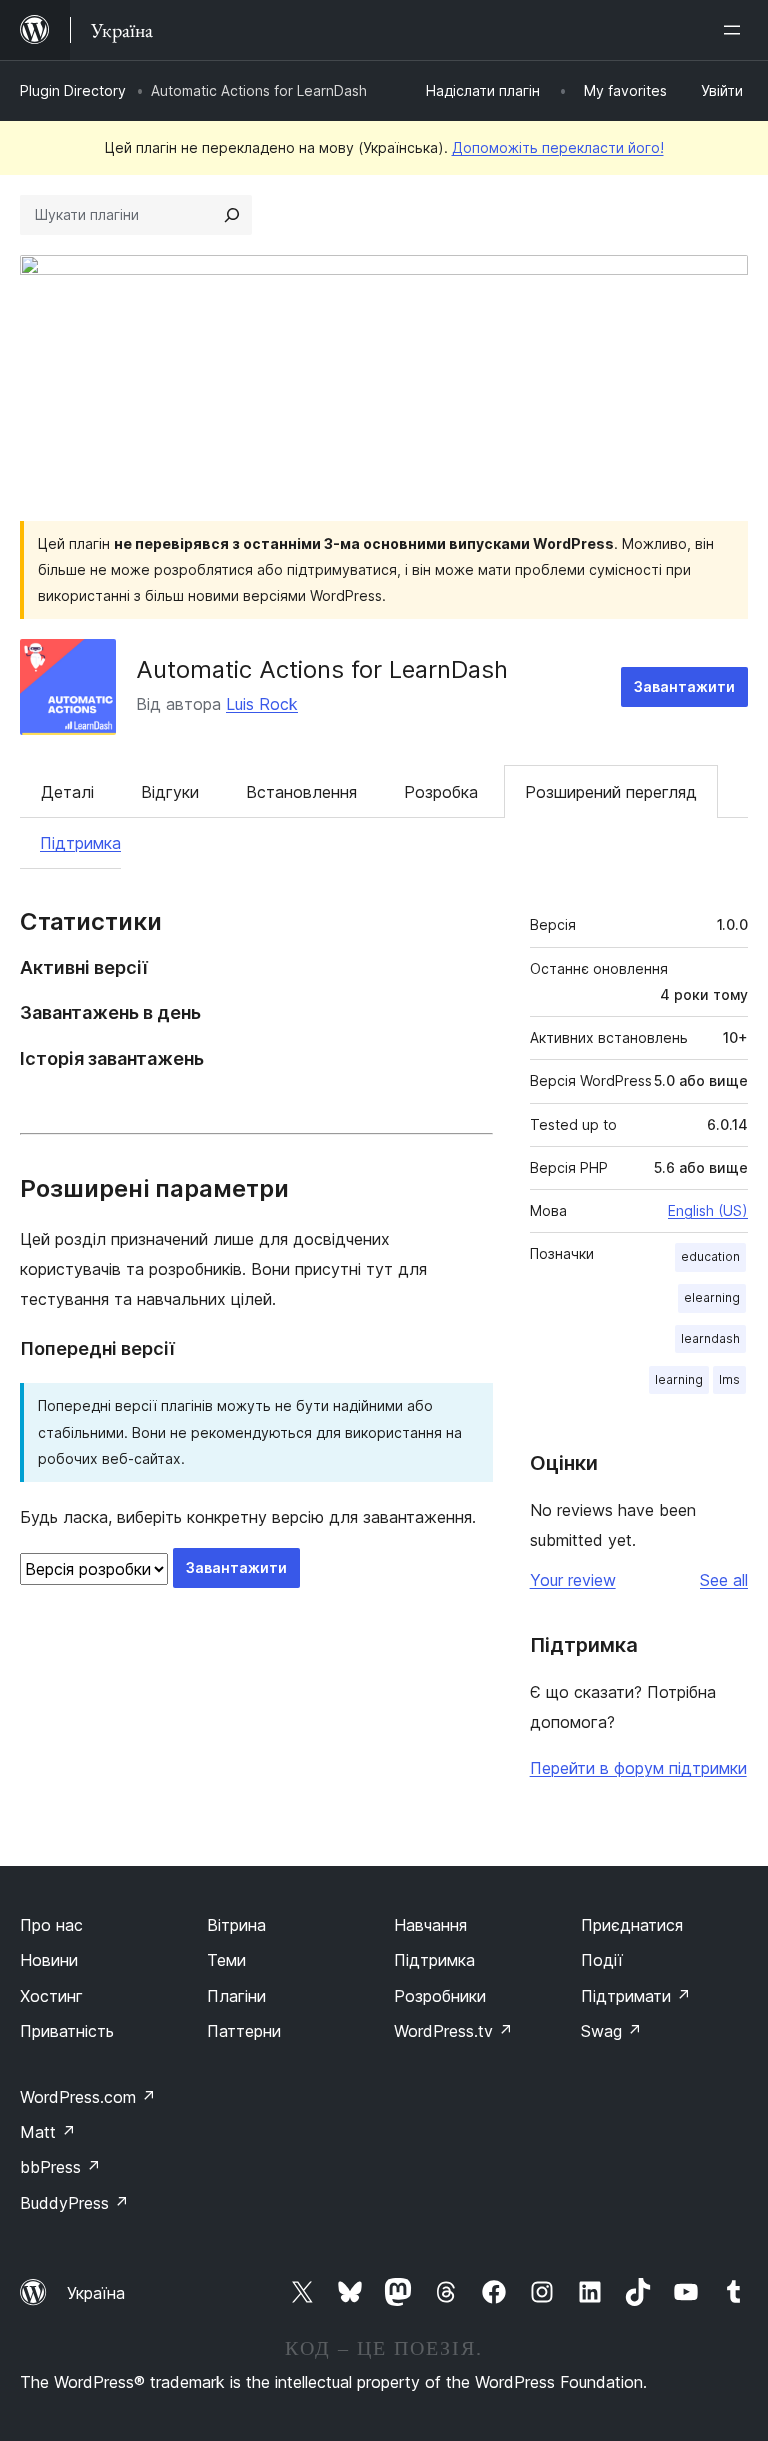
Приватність (67, 2031)
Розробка (441, 792)
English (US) (708, 1210)
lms (729, 1379)
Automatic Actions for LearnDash (322, 669)
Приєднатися (632, 1925)
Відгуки (170, 792)
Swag (611, 2031)
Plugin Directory (73, 90)
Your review (573, 1580)
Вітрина (236, 1925)
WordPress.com (88, 2097)
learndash (710, 1338)
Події (602, 1960)
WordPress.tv (453, 2031)
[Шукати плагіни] (232, 215)
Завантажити (684, 686)
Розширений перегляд (611, 792)
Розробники (440, 1996)
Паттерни (244, 2031)
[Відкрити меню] (736, 30)
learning (679, 1379)
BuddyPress (74, 2203)
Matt (48, 2132)
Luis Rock (262, 704)
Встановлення (301, 792)
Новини (49, 1960)
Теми (226, 1960)
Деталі (67, 792)
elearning (712, 1297)
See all (724, 1580)
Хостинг (51, 1996)
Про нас (51, 1925)
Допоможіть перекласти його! (558, 147)
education (710, 1256)
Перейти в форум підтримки (638, 1768)
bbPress (60, 2167)
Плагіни (236, 1996)
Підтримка (80, 843)
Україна (96, 2293)
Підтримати (636, 1996)
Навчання (430, 1925)
